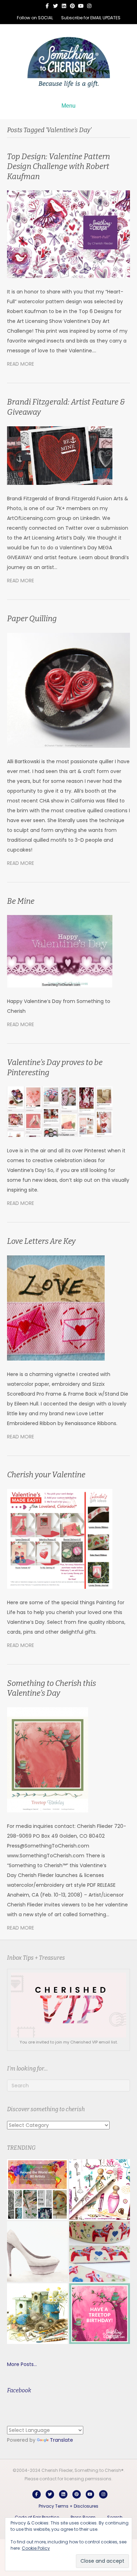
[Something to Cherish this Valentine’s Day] (48, 1760)
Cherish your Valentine (46, 1475)
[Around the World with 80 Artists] (37, 2189)
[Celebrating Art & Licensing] (100, 2314)
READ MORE (21, 364)
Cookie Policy (36, 2548)
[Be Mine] (60, 951)
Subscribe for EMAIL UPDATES (91, 18)
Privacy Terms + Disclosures (68, 2506)
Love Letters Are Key (41, 1241)
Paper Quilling (32, 619)
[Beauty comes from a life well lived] (37, 2252)
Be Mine (21, 901)
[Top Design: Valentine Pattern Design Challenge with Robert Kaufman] (68, 234)
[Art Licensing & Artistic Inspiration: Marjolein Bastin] (37, 2314)
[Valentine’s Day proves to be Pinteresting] (60, 1111)
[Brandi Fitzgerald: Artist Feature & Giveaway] (60, 455)
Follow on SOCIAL (35, 18)
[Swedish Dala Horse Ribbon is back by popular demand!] (100, 2252)
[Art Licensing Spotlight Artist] (100, 2189)
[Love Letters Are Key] (56, 1308)
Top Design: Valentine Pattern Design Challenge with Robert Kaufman (58, 167)
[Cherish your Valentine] (60, 1538)
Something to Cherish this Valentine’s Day (51, 1688)
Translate (61, 2440)
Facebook (19, 2390)
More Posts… (22, 2364)
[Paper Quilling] (68, 690)
